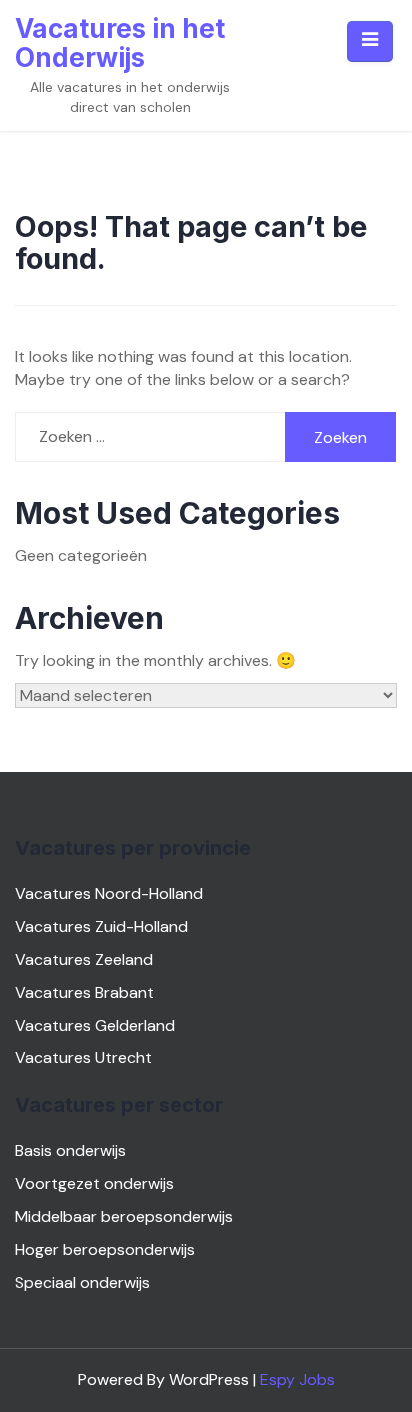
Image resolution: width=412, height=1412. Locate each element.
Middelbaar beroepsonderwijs (124, 1216)
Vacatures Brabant (84, 992)
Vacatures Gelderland (95, 1025)
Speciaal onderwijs (82, 1282)
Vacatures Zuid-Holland (101, 926)
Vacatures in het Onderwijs (120, 43)
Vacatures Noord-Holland (109, 893)
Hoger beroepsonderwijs (105, 1249)
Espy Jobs (297, 1379)
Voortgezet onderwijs (94, 1183)
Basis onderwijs (70, 1150)
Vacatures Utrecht (83, 1057)
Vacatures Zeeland (84, 959)
